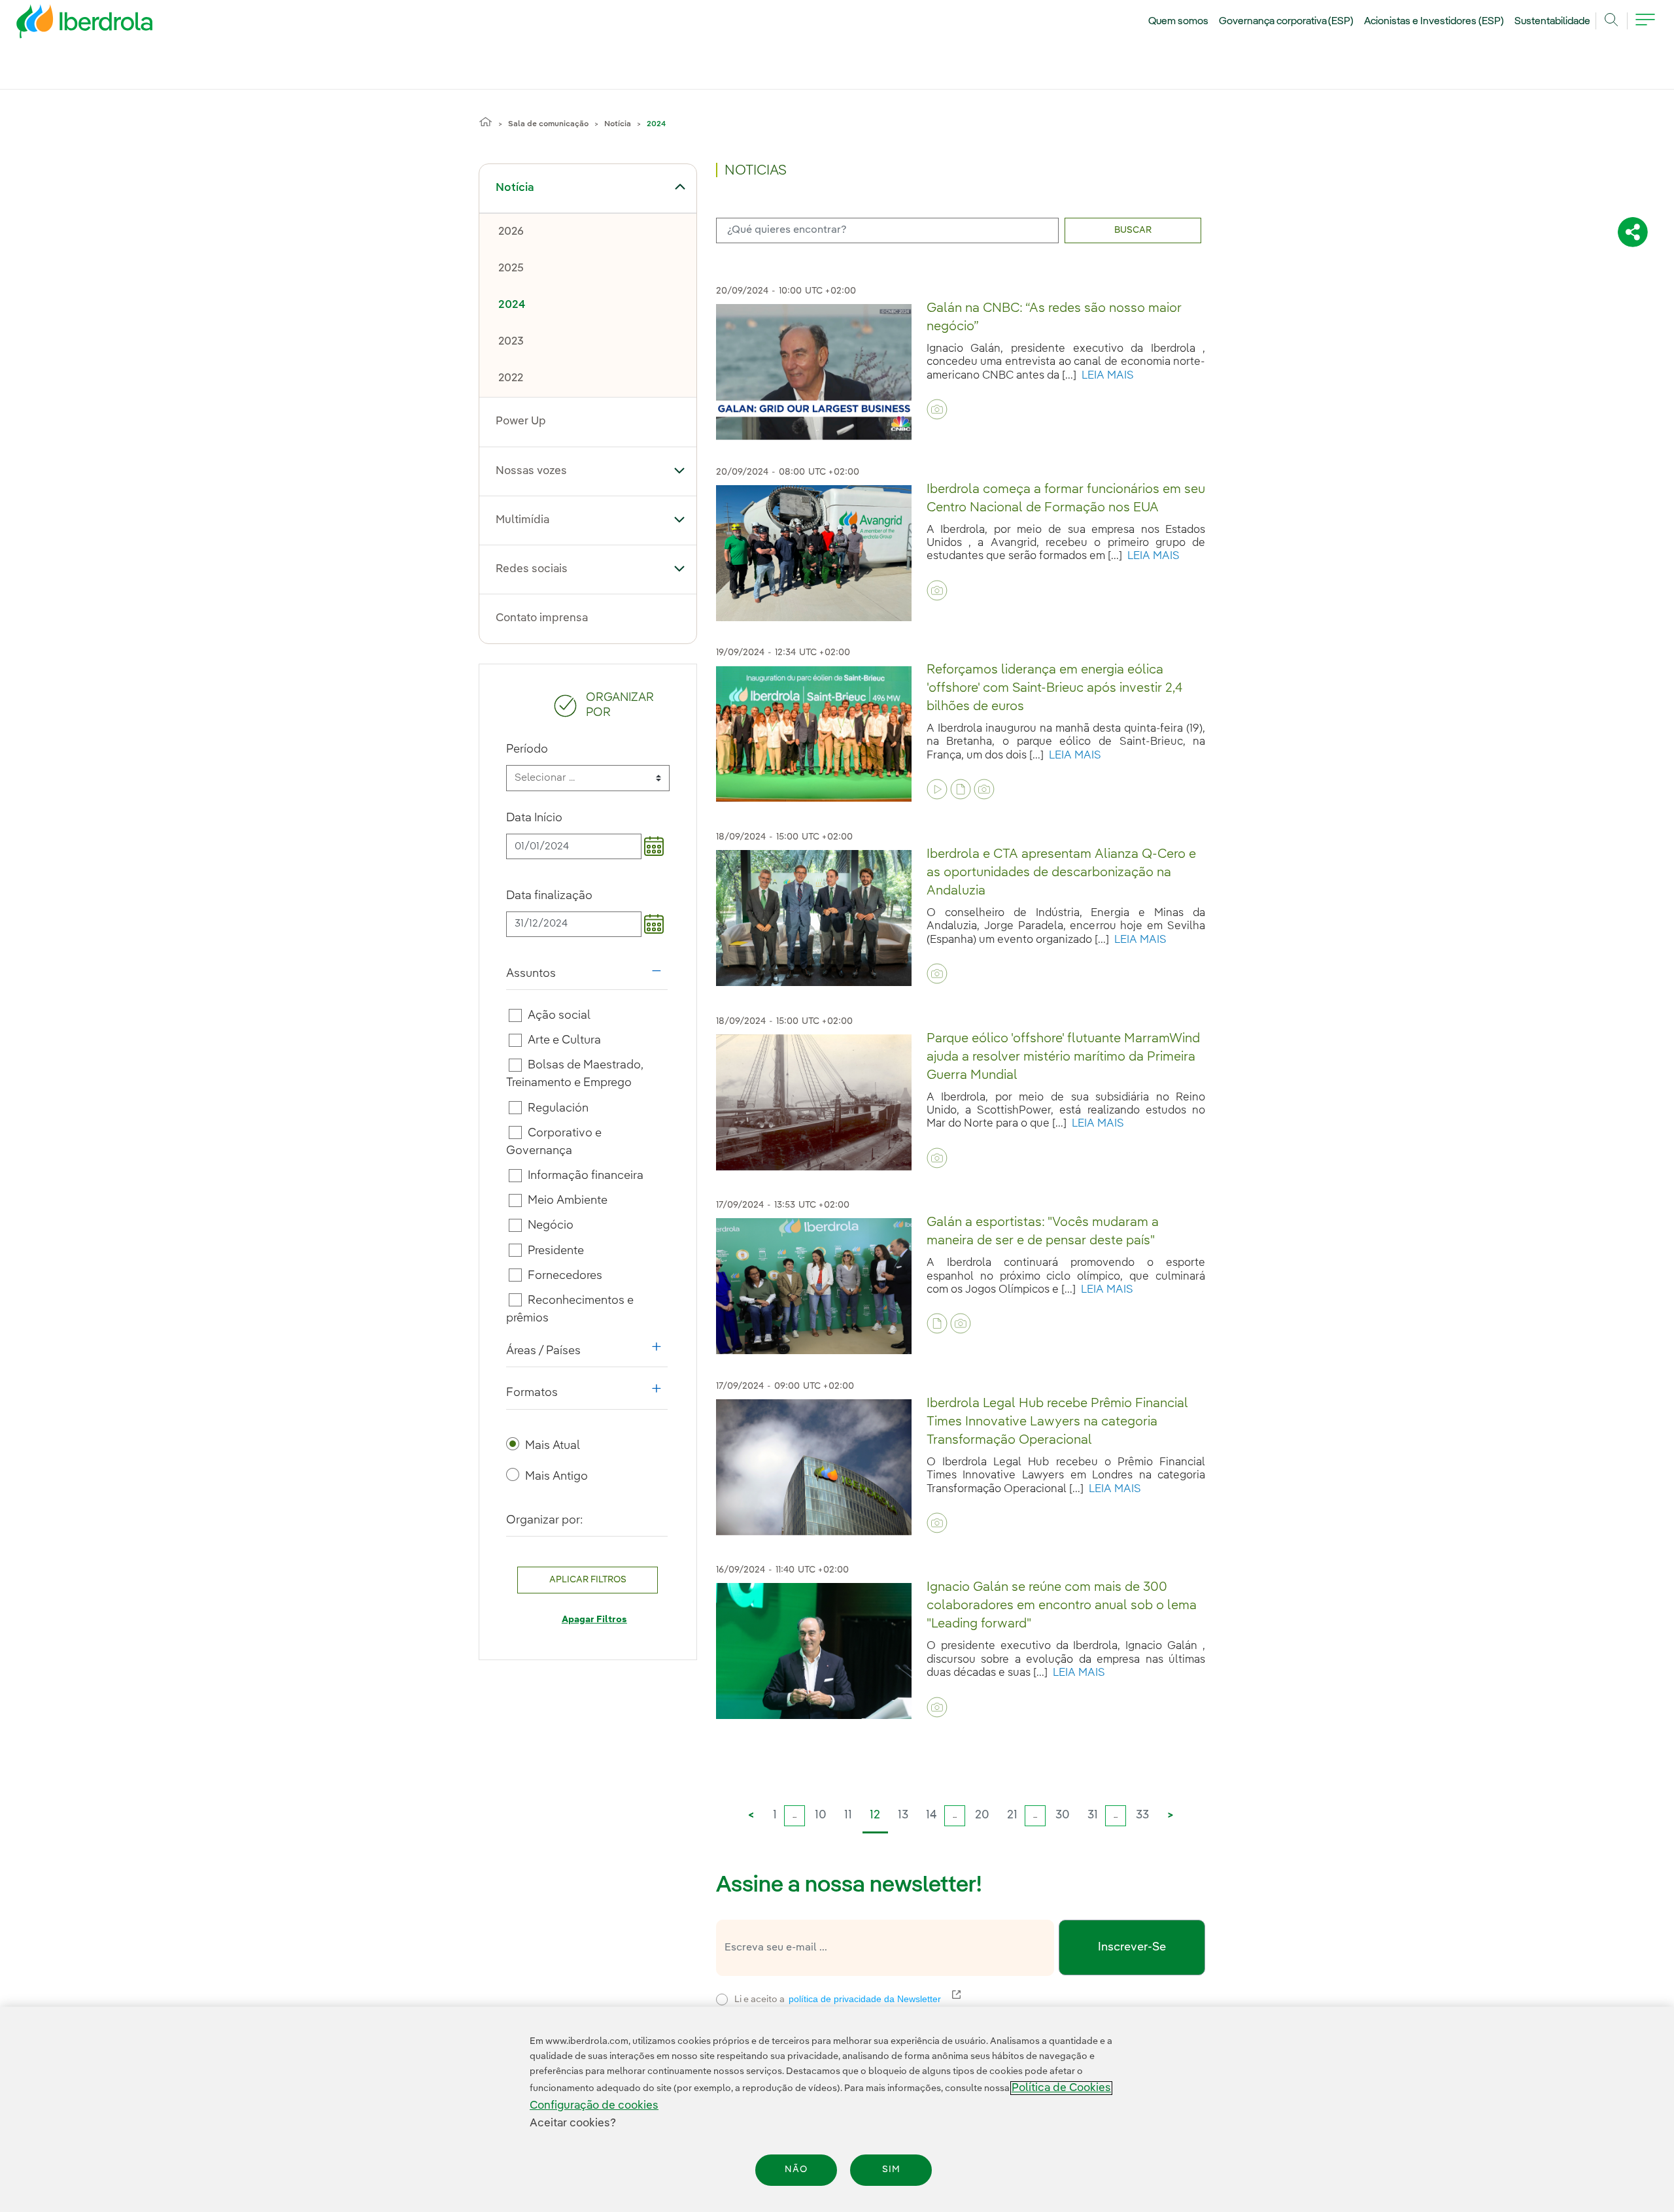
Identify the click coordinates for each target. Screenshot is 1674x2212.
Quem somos (1178, 22)
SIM (891, 2170)
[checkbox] (515, 1015)
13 (903, 1815)
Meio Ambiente (568, 1200)
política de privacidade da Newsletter (873, 1999)
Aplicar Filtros (588, 1580)
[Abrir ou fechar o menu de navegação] (1645, 27)
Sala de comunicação (548, 124)
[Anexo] (961, 789)
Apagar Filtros (594, 1620)
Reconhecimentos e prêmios (570, 1309)
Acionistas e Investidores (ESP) (1434, 22)
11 (848, 1815)
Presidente (556, 1250)
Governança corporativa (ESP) (1287, 22)
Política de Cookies (1061, 2088)
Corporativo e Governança (554, 1142)
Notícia (618, 124)
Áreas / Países (587, 1354)
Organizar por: (545, 1520)
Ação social (559, 1015)
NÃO (796, 2170)
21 (1012, 1815)
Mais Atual (553, 1446)
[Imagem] (937, 409)
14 (931, 1815)
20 (982, 1815)
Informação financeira (586, 1176)
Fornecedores (565, 1276)
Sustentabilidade (1552, 22)
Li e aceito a (922, 1998)
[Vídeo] (937, 789)
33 (1142, 1815)
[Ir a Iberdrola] (67, 25)
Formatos (587, 1396)
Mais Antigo (556, 1476)
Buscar (1133, 230)
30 (1063, 1815)
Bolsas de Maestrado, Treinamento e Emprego (575, 1074)
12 (875, 1815)
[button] (680, 187)
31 (1093, 1815)
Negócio (551, 1225)
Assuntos (587, 977)
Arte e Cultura (564, 1040)
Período (527, 749)
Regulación (558, 1108)
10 (821, 1815)
